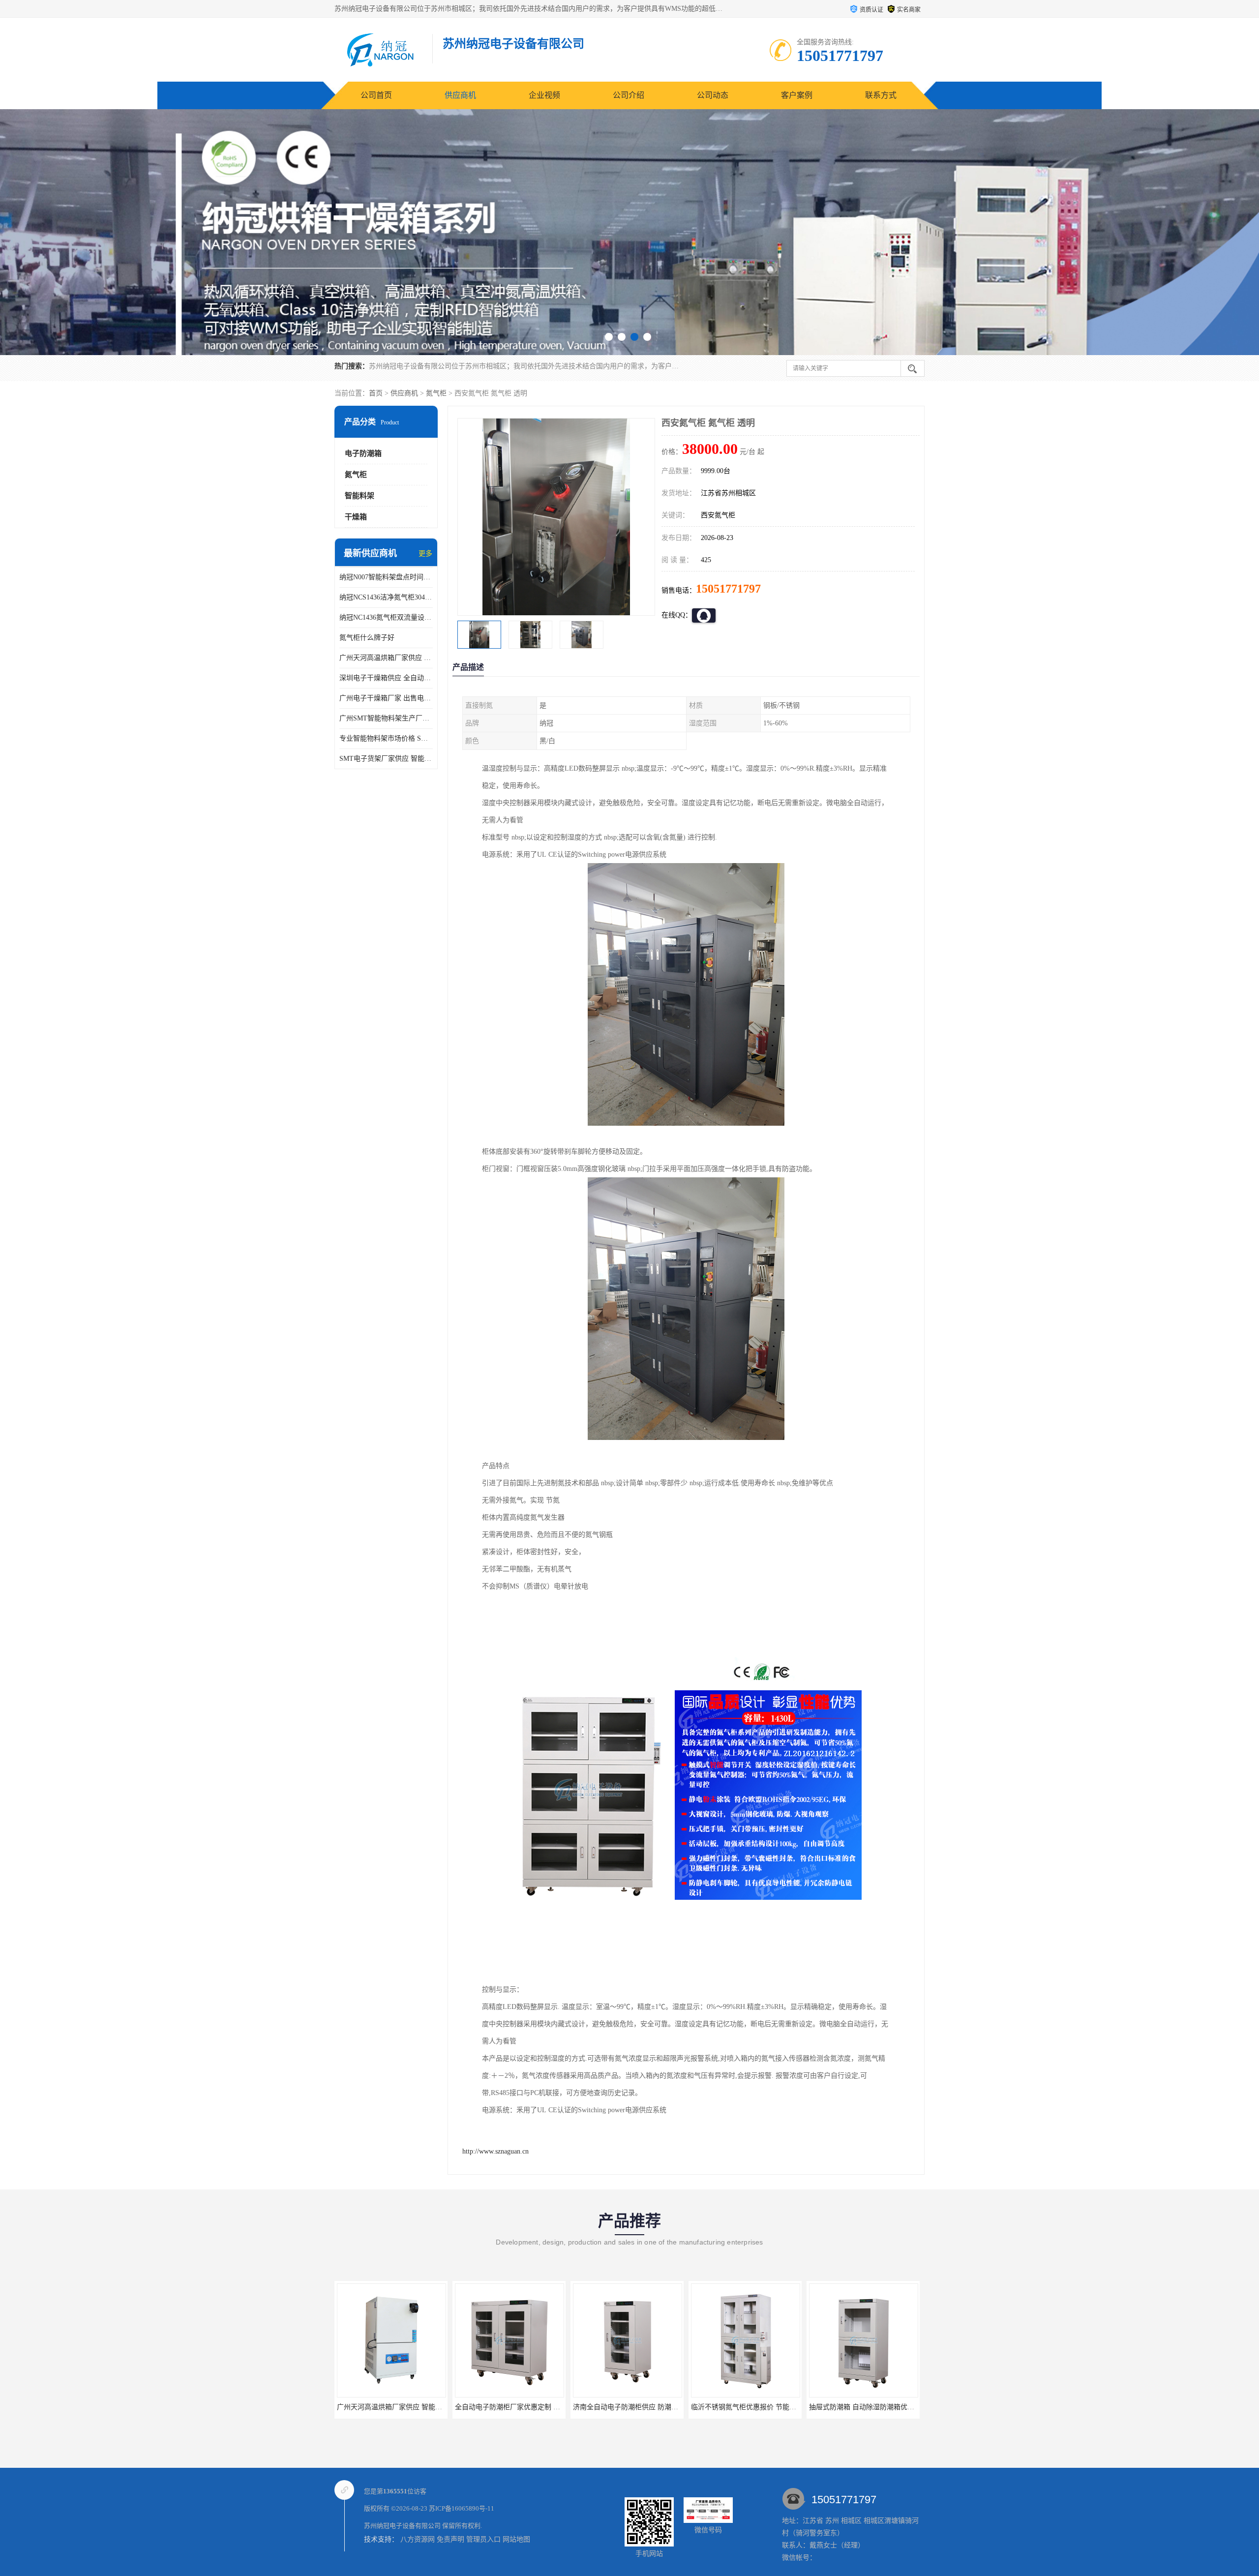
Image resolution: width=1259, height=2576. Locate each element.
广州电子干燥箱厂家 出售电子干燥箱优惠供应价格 (386, 698)
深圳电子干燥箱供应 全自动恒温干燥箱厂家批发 (386, 678)
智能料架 (360, 496)
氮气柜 (436, 393)
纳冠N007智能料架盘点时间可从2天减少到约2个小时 (386, 577)
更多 (425, 554)
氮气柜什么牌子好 (367, 638)
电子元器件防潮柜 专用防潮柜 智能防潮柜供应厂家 (887, 2407)
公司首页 (376, 95)
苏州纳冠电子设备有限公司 (402, 2526)
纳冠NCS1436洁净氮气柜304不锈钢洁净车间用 (386, 597)
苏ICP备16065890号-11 (462, 2508)
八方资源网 (418, 2539)
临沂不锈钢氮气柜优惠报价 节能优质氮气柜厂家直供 (535, 2407)
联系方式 (881, 95)
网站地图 (516, 2539)
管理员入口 (483, 2539)
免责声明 (450, 2539)
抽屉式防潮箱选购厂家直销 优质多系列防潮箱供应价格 (775, 2407)
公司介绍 (629, 95)
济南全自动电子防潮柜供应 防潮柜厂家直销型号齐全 (417, 2407)
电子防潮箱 (363, 453)
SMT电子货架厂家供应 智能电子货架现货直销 (386, 759)
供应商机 (460, 95)
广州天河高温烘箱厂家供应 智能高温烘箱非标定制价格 (386, 658)
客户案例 (797, 95)
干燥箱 (356, 517)
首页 (376, 393)
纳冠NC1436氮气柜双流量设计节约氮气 (386, 617)
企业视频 (544, 95)
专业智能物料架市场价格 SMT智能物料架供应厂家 (386, 738)
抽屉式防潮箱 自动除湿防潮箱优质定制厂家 (639, 2407)
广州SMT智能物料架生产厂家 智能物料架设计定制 (386, 718)
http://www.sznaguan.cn (495, 2151)
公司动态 (713, 95)
